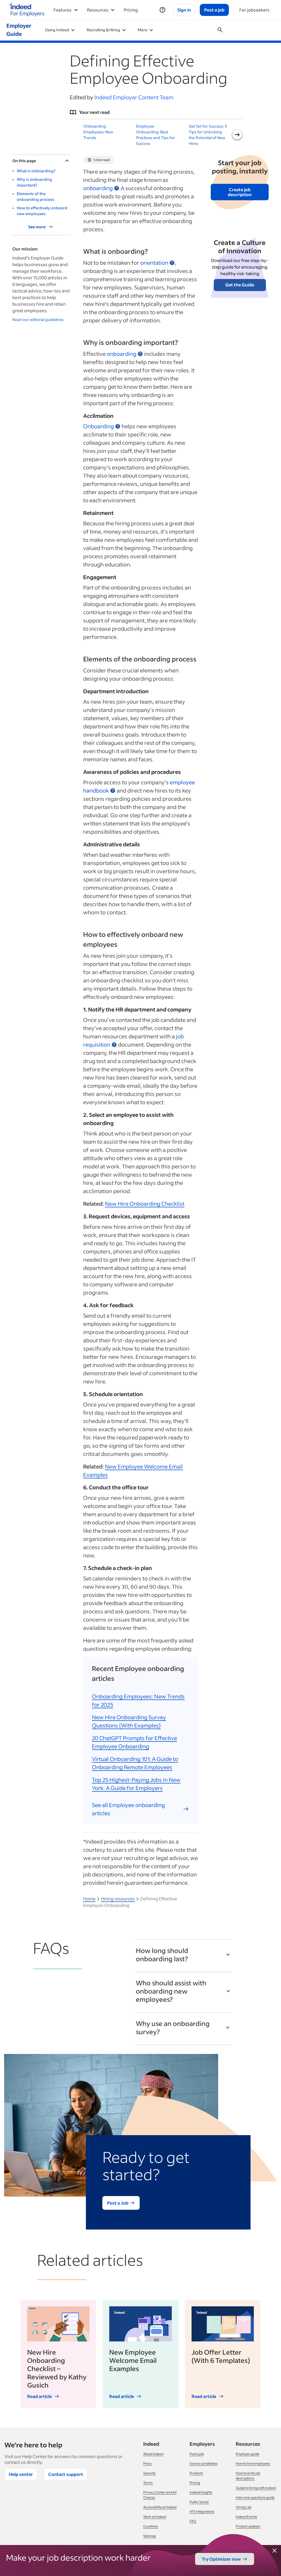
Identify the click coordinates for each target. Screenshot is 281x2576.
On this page (24, 161)
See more (37, 227)
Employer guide (248, 2454)
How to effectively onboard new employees (42, 211)
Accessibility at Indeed (160, 2507)
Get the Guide (240, 285)
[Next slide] (237, 135)
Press (147, 2463)
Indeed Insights (201, 2492)
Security (149, 2473)
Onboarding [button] (99, 426)
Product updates (248, 2526)
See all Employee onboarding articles (128, 1809)
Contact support (66, 2474)
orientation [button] (154, 263)
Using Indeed (57, 30)
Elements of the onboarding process (36, 196)
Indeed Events (246, 2517)
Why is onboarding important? (34, 182)
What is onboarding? (36, 171)
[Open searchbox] (220, 30)
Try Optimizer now (221, 2559)
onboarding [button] (98, 188)
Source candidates (204, 2463)
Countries (151, 2526)
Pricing (131, 10)
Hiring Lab (244, 2507)
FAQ (193, 2521)
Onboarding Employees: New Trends (98, 132)
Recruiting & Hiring (103, 30)
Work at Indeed (155, 2517)
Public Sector (199, 2502)
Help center (21, 2474)
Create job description (240, 192)
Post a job (197, 2454)
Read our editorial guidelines (38, 319)
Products (196, 2473)
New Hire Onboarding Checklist (145, 1204)
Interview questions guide (255, 2497)
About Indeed (153, 2454)
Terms (148, 2483)
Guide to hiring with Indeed (256, 2488)
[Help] (162, 10)
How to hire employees (253, 2463)
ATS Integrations (202, 2511)
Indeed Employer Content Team (134, 97)
